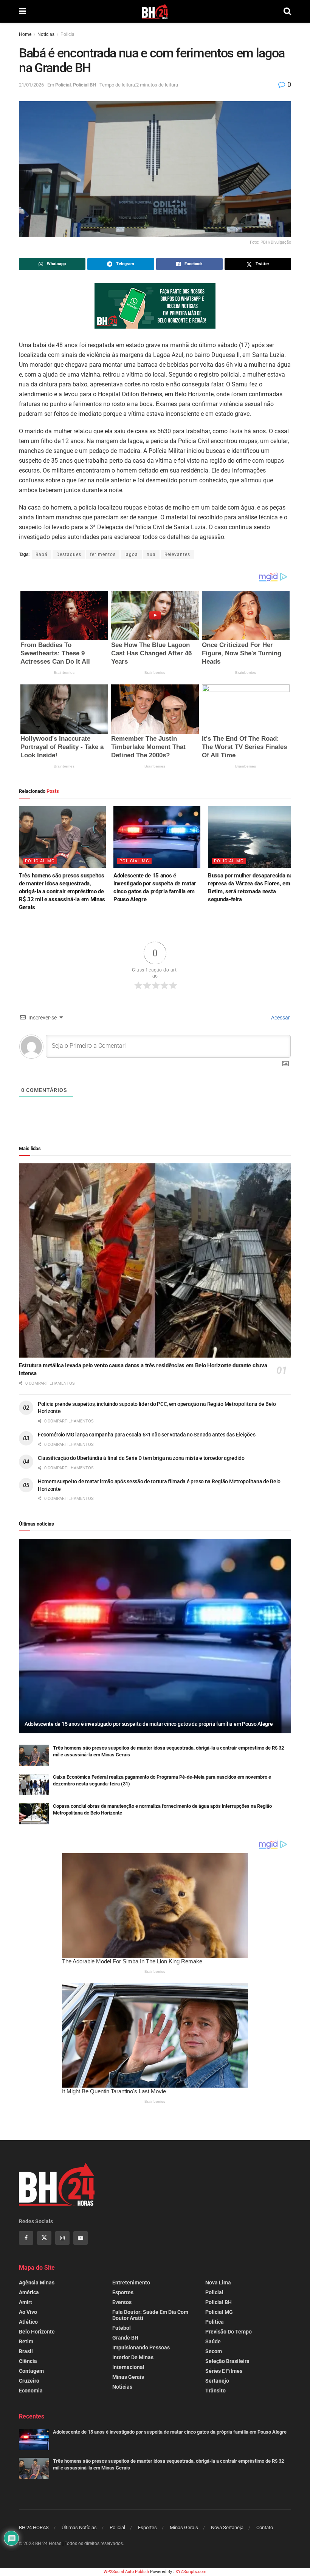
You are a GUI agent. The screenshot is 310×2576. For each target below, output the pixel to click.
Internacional (128, 2367)
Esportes (123, 2292)
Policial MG (40, 861)
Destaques (69, 554)
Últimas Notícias (79, 2527)
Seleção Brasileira (227, 2361)
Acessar (280, 1018)
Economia (31, 2391)
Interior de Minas (133, 2357)
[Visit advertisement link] (155, 306)
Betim (26, 2341)
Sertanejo (217, 2381)
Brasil (26, 2351)
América (29, 2292)
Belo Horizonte (37, 2332)
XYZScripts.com (191, 2572)
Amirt (26, 2302)
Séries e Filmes (224, 2371)
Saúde (213, 2341)
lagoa (131, 554)
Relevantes (177, 554)
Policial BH (84, 85)
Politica (215, 2322)
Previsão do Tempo (229, 2332)
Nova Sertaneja (227, 2527)
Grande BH (125, 2338)
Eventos (122, 2302)
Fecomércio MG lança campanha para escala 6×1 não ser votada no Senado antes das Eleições (146, 1435)
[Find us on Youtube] (81, 2238)
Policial (68, 34)
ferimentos (103, 554)
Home (25, 34)
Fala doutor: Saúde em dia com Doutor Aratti (150, 2315)
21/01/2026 (31, 85)
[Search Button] (287, 11)
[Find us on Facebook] (26, 2238)
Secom (214, 2351)
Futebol (122, 2328)
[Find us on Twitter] (44, 2238)
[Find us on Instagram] (62, 2238)
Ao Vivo (28, 2312)
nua (151, 554)
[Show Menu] (22, 11)
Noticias (46, 34)
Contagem (31, 2371)
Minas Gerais (128, 2377)
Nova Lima (218, 2283)
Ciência (28, 2361)
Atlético (28, 2322)
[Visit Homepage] (155, 11)
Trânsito (215, 2391)
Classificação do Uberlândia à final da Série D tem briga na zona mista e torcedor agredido (141, 1458)
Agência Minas (37, 2283)
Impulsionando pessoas (141, 2347)
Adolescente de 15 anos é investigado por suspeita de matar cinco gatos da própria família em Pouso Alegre (149, 1724)
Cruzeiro (29, 2381)
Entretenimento (131, 2283)
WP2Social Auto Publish (126, 2572)
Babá (42, 554)
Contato (265, 2527)
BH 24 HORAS (34, 2527)
